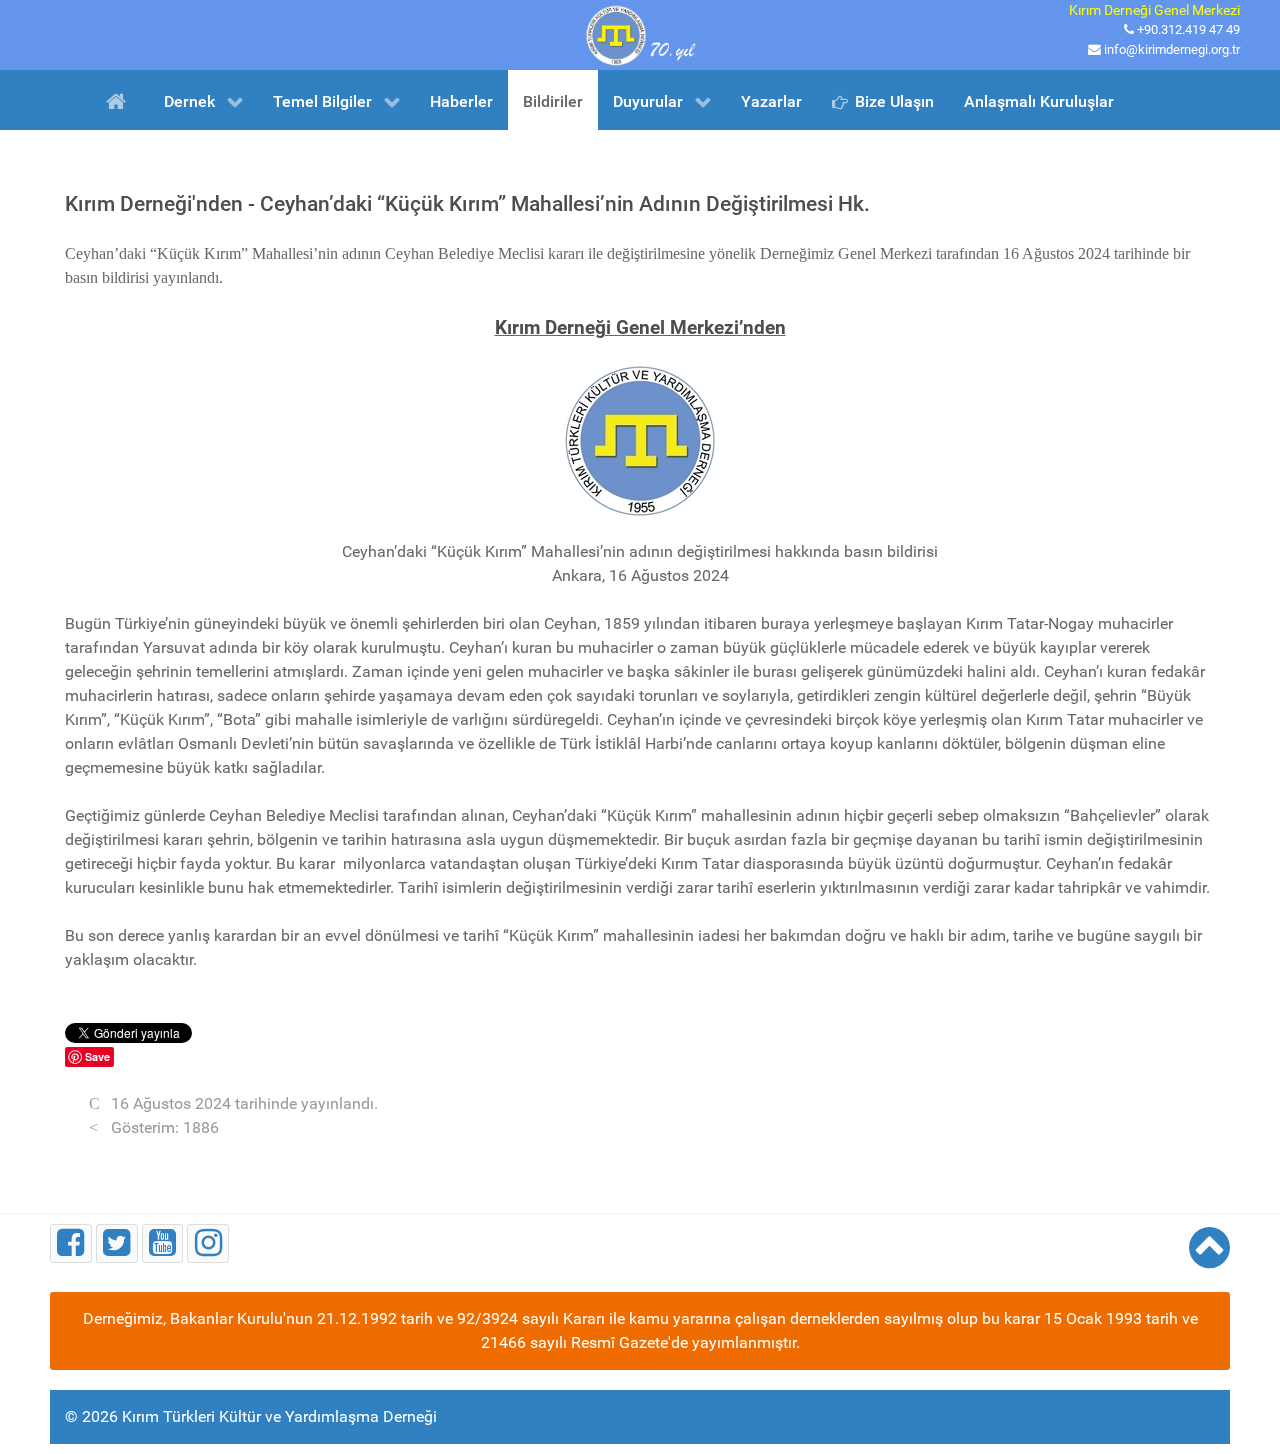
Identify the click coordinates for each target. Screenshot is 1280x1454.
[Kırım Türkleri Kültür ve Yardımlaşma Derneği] (640, 33)
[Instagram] (208, 1243)
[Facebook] (71, 1243)
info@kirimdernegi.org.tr (1172, 49)
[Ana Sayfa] (119, 100)
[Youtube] (163, 1243)
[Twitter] (117, 1243)
